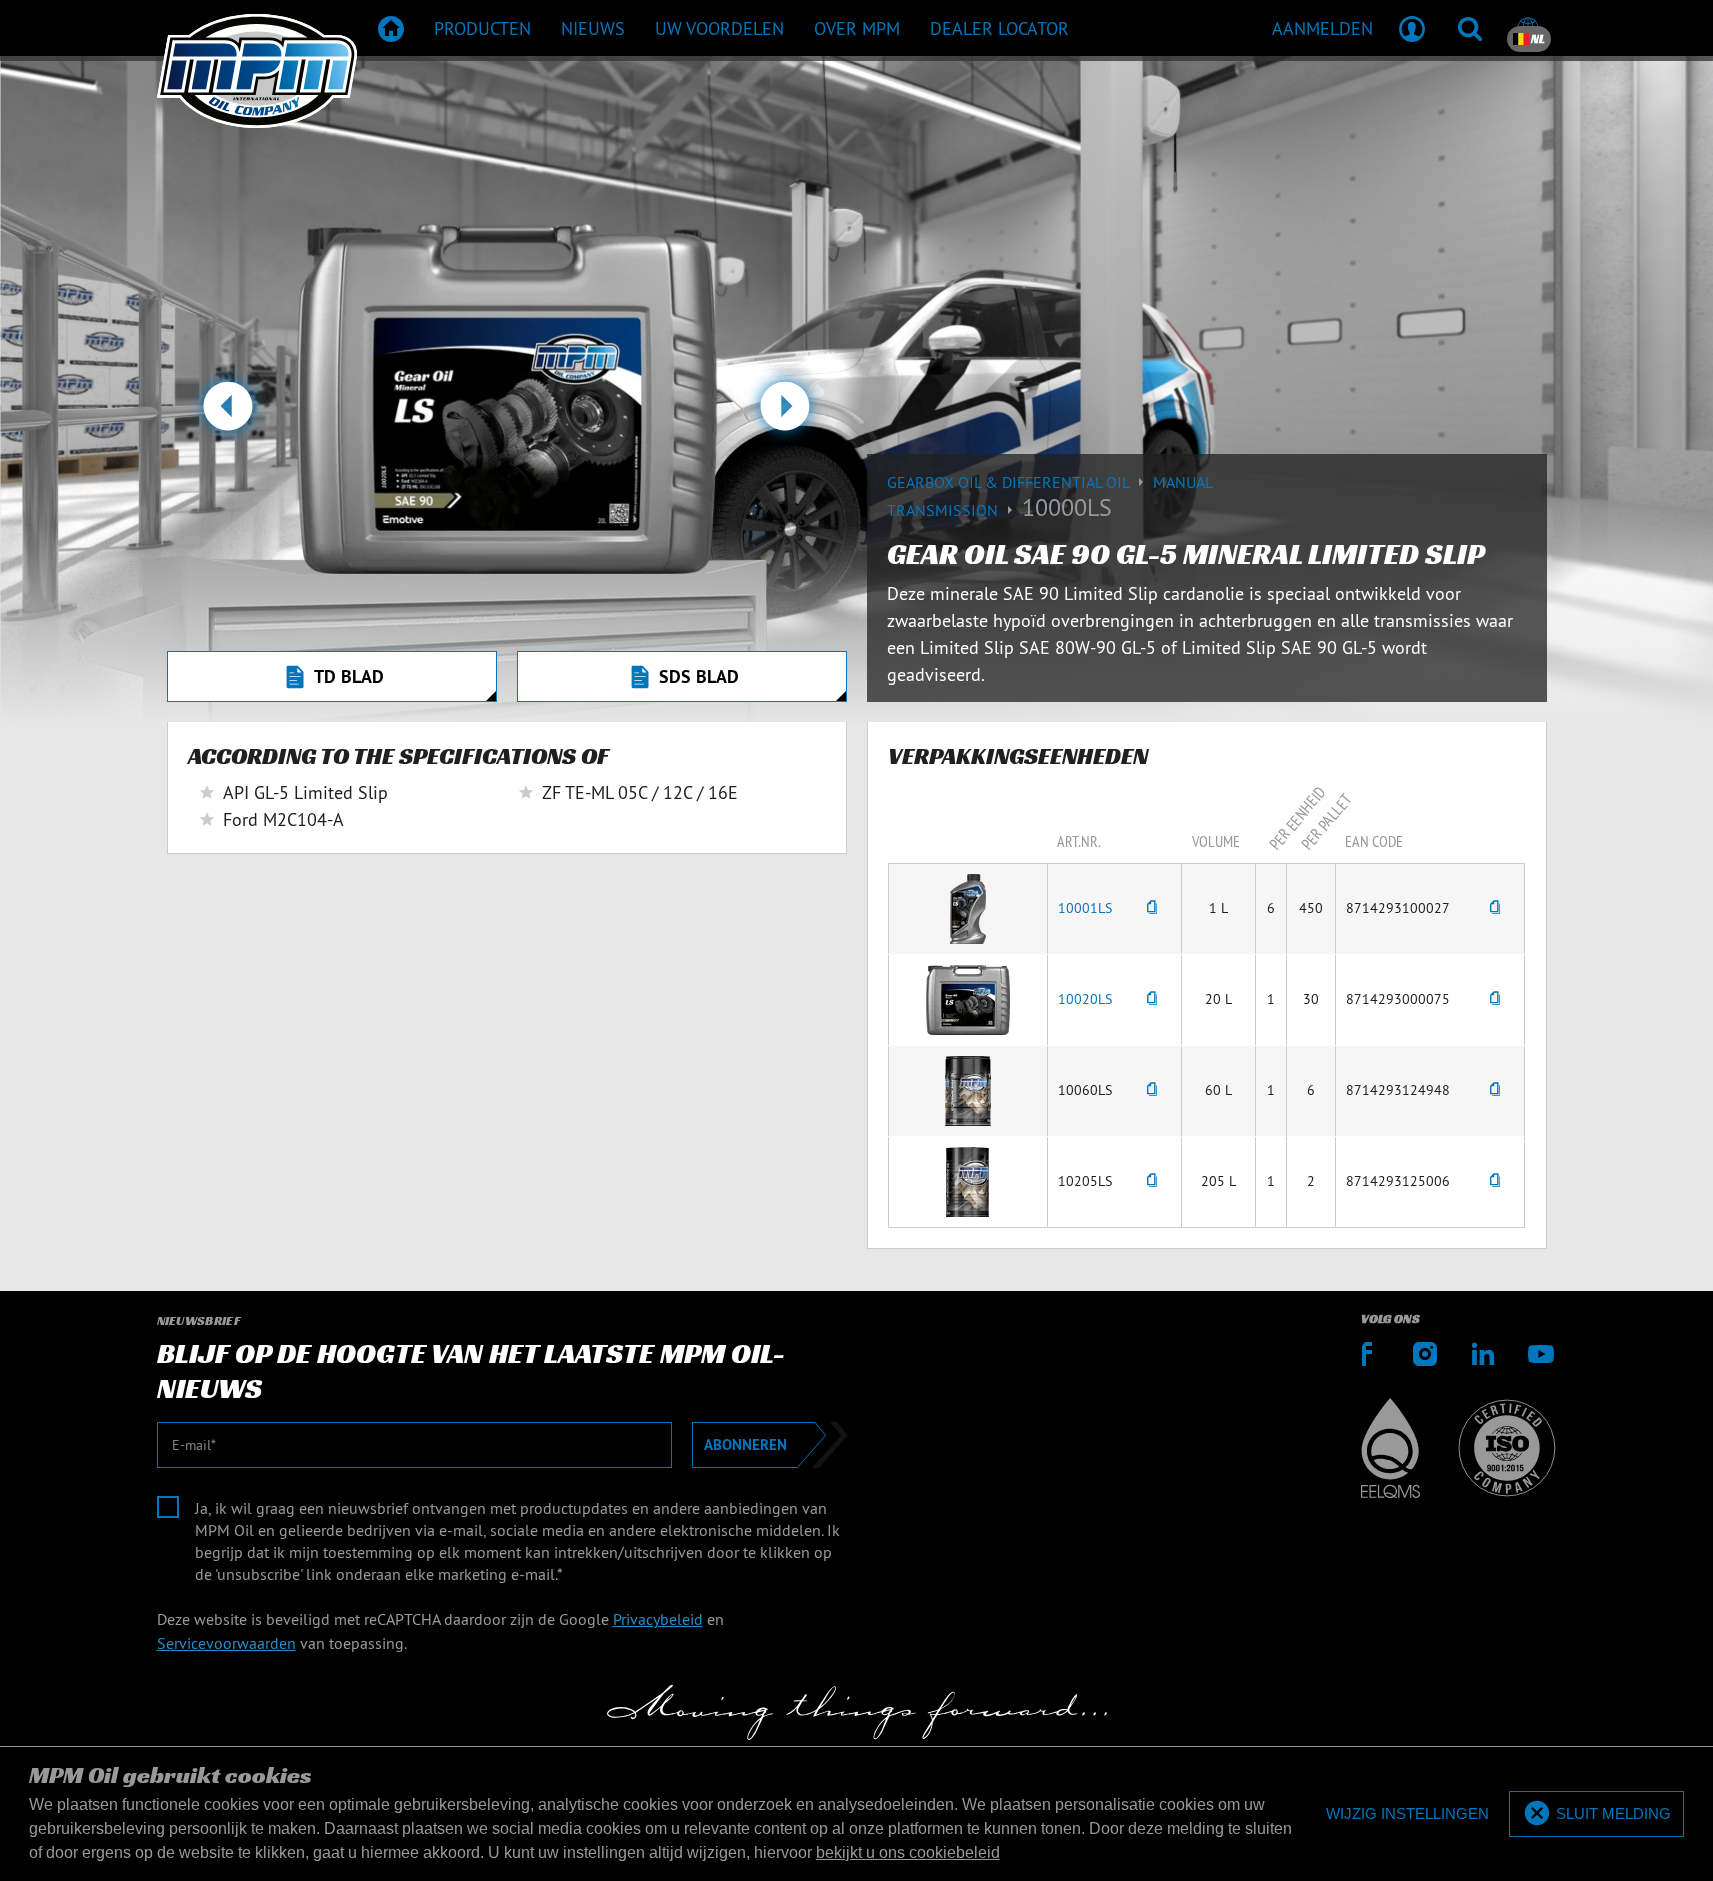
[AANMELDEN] (1412, 28)
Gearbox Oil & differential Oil (1010, 482)
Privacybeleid (658, 1619)
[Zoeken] (1470, 28)
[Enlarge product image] (968, 907)
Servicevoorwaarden (226, 1643)
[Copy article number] (1152, 908)
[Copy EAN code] (1495, 908)
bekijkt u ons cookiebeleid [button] (908, 1852)
